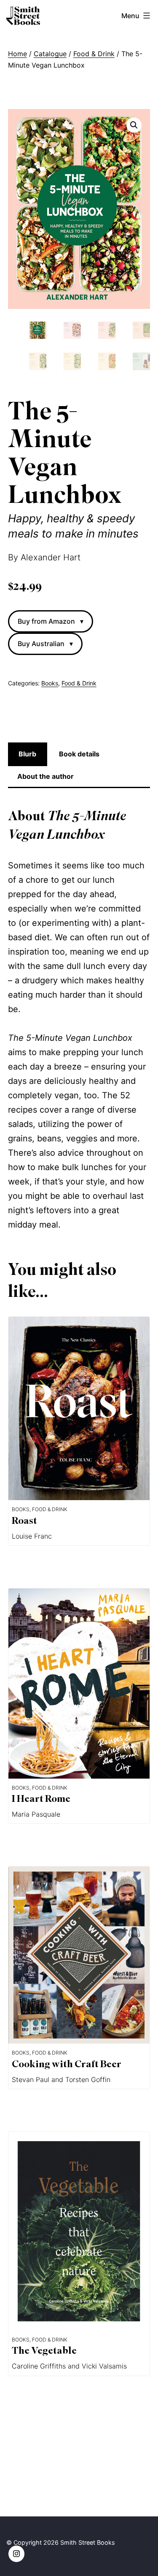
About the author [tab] (46, 776)
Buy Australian (45, 644)
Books (50, 683)
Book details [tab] (79, 754)
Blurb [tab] (27, 754)
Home (17, 54)
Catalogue (50, 54)
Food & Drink (94, 54)
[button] (134, 125)
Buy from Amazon (51, 621)
